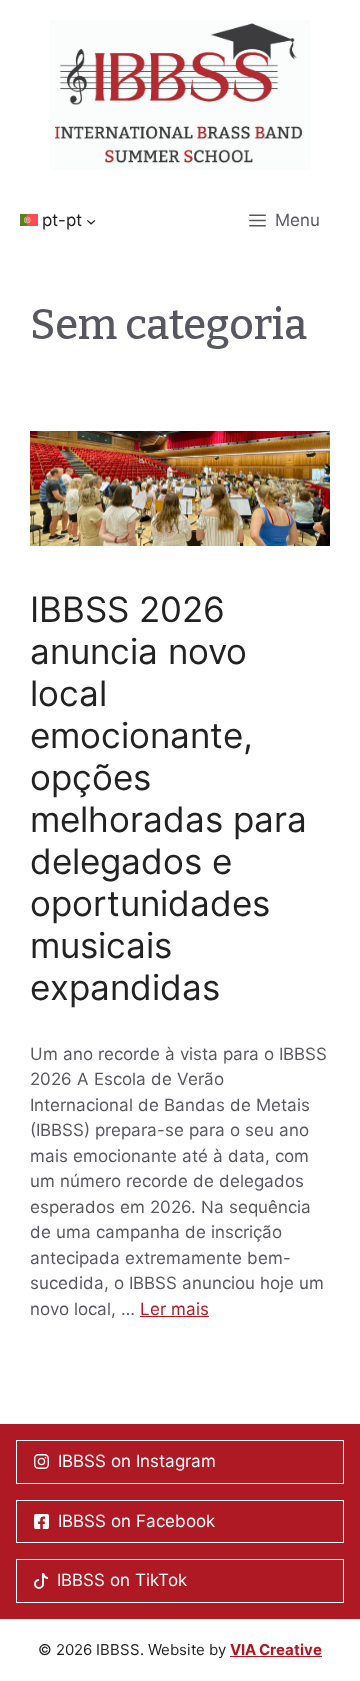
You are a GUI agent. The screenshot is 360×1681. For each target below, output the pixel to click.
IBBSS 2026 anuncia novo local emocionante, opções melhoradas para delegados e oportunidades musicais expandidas (168, 798)
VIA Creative (276, 1649)
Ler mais (174, 1309)
